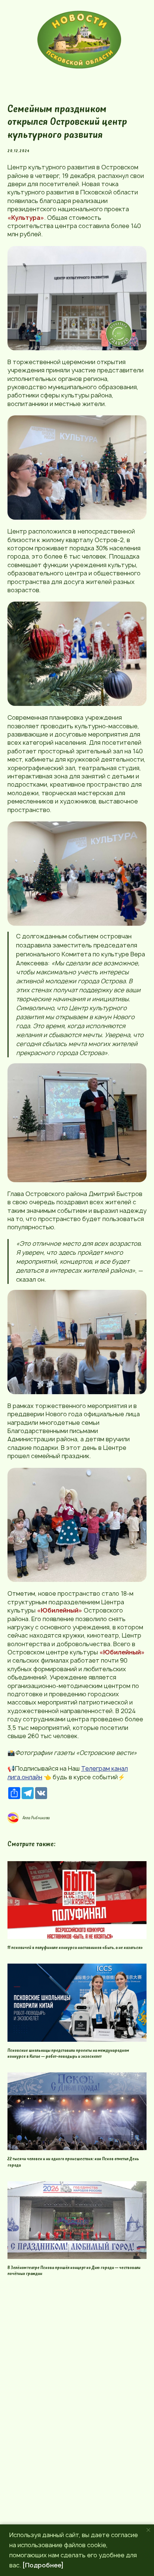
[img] (79, 40)
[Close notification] (148, 2530)
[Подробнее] (43, 2565)
